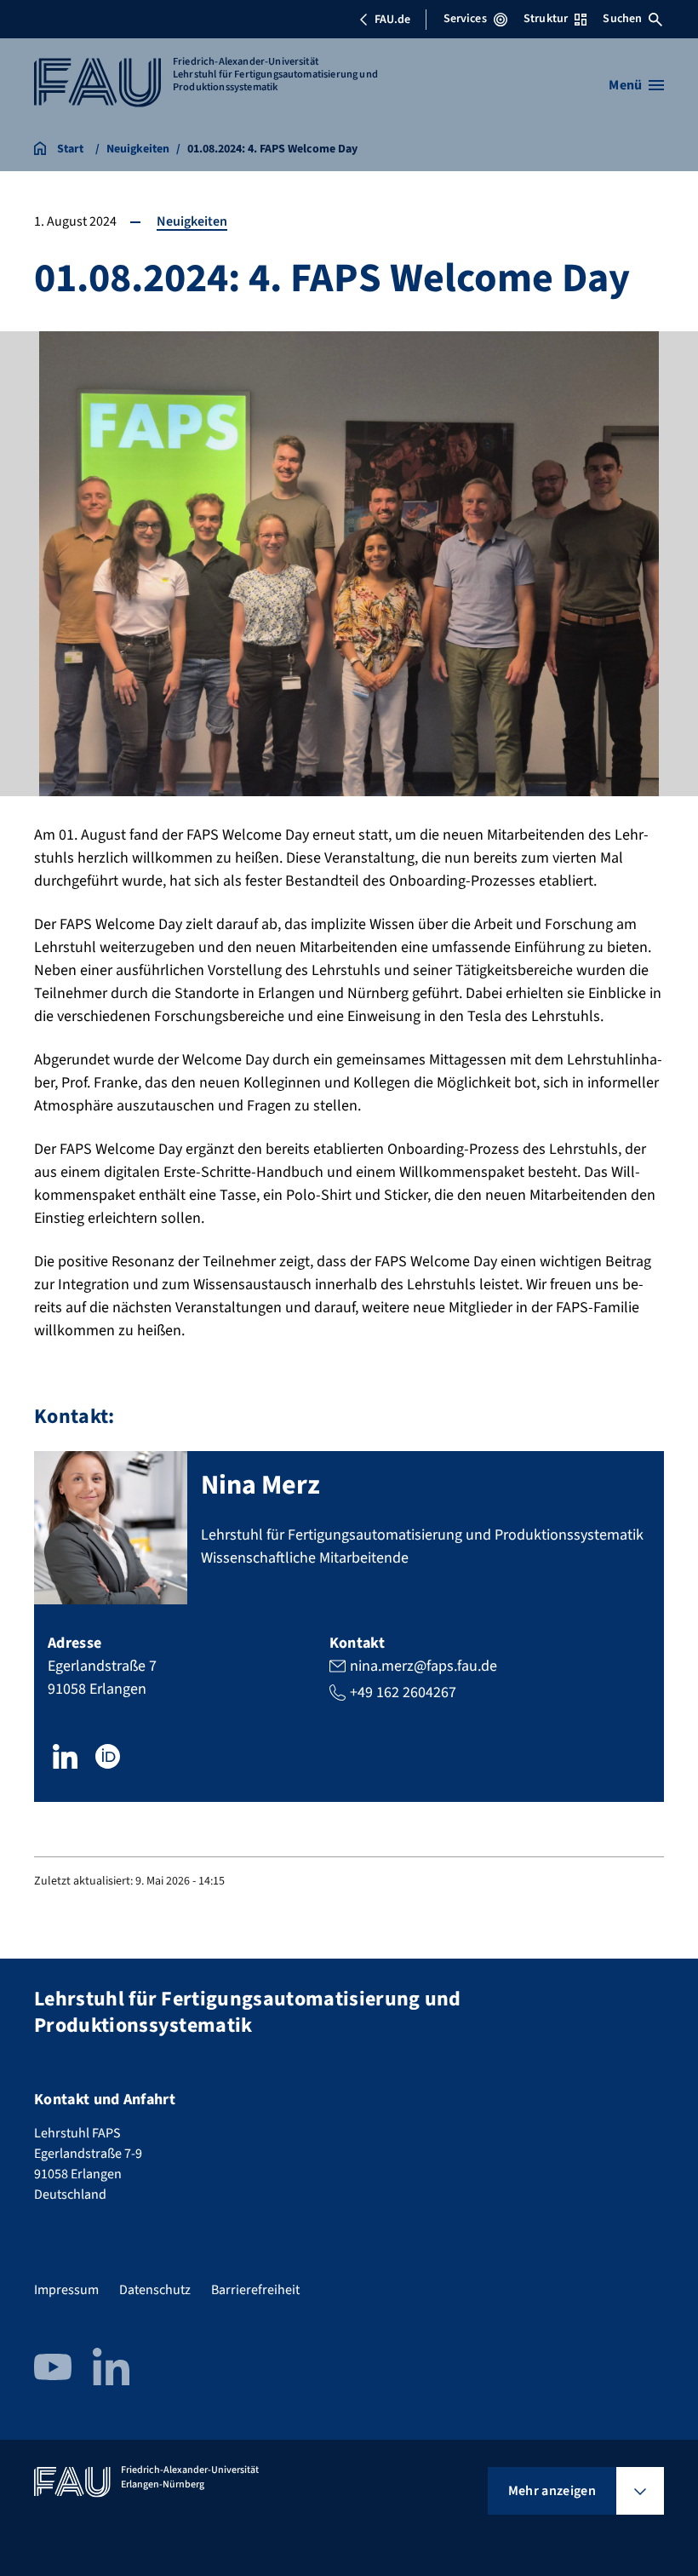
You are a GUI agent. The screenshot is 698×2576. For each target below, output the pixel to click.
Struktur (546, 19)
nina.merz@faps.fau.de (423, 1666)
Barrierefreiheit (255, 2290)
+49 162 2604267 (403, 1692)
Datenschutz (155, 2290)
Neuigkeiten (192, 221)
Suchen (622, 19)
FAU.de (392, 20)
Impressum (66, 2290)
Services (465, 19)
